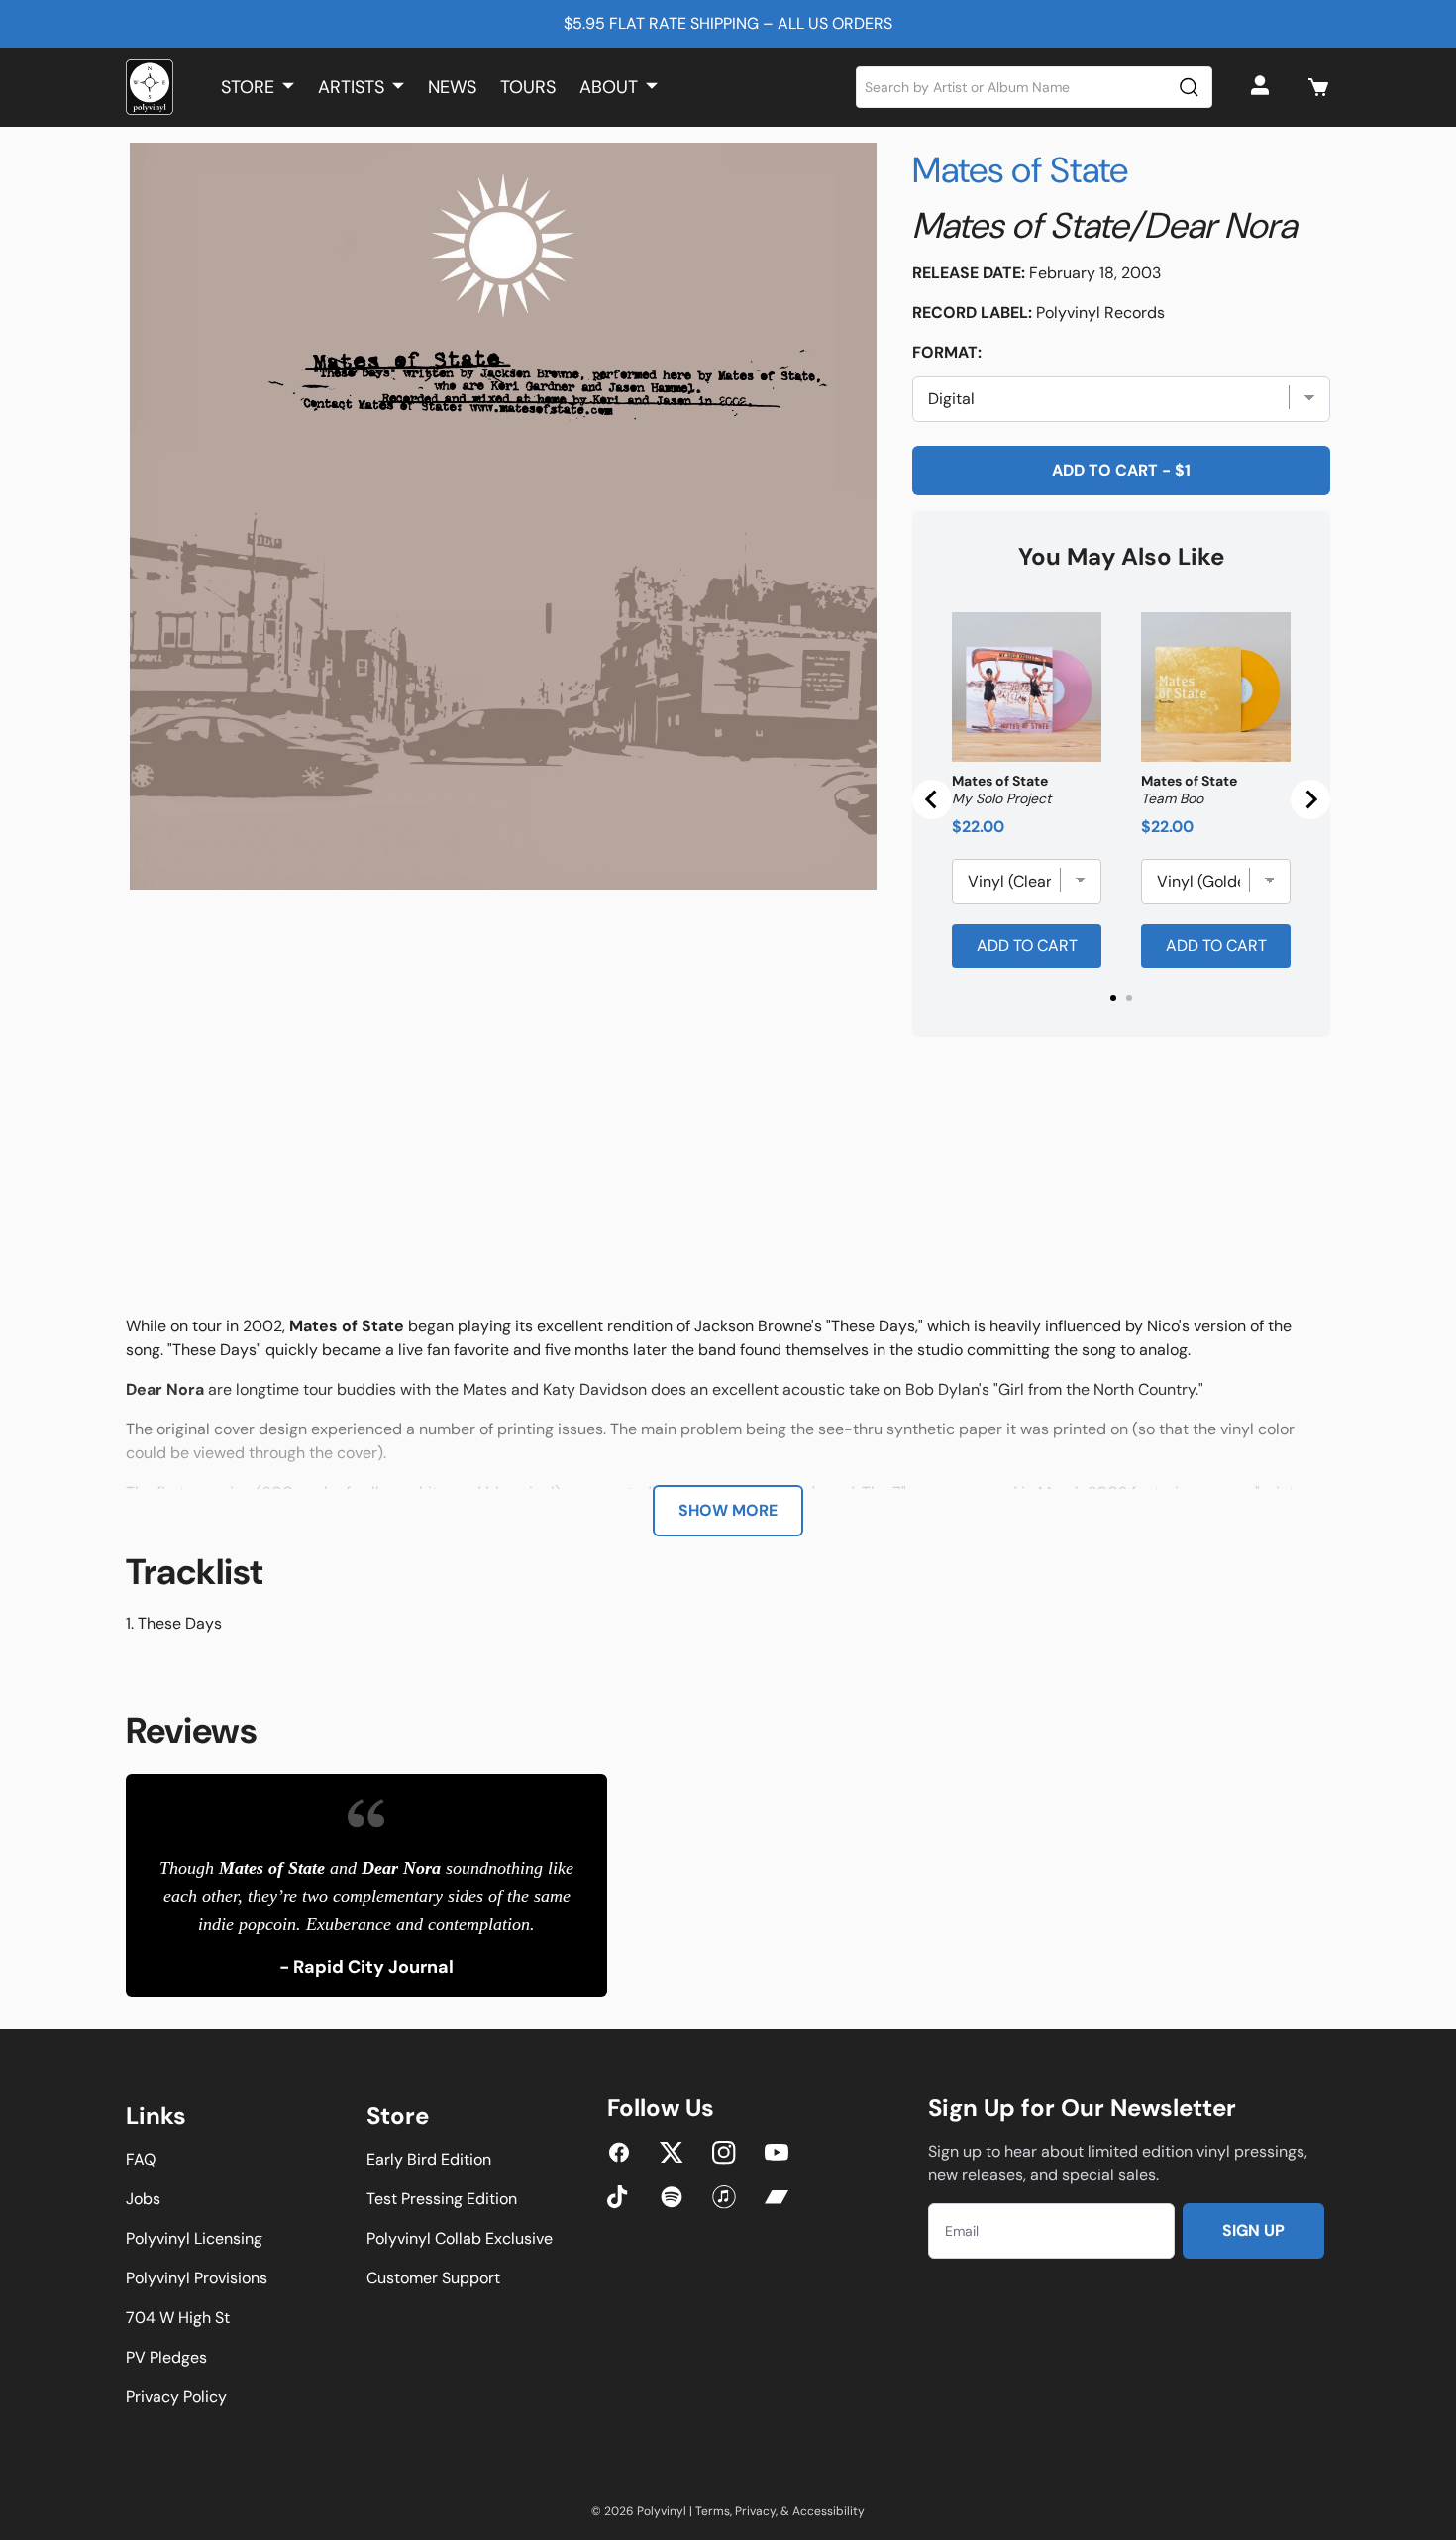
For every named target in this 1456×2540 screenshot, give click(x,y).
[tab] (1113, 998)
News (452, 87)
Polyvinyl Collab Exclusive (460, 2238)
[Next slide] (1310, 799)
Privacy (755, 2511)
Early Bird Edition (429, 2159)
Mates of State (1020, 170)
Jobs (143, 2199)
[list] (503, 516)
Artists (351, 87)
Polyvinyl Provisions (197, 2278)
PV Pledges (166, 2357)
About (609, 87)
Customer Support (433, 2278)
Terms (713, 2511)
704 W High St (178, 2318)
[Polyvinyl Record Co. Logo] (150, 87)
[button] (1318, 87)
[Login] (1263, 87)
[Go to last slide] (932, 799)
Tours (528, 87)
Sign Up (1253, 2230)
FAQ (141, 2159)
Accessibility (829, 2511)
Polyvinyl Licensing (194, 2238)
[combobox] (1035, 87)
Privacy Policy (176, 2397)
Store (248, 87)
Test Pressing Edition (442, 2199)
